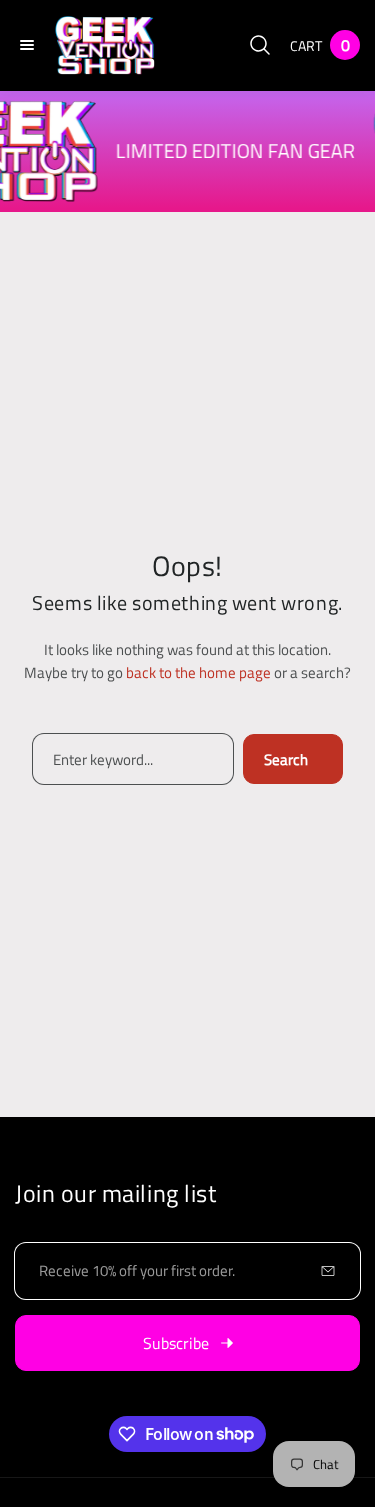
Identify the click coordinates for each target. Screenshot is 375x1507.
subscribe (176, 1343)
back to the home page (198, 672)
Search (286, 759)
